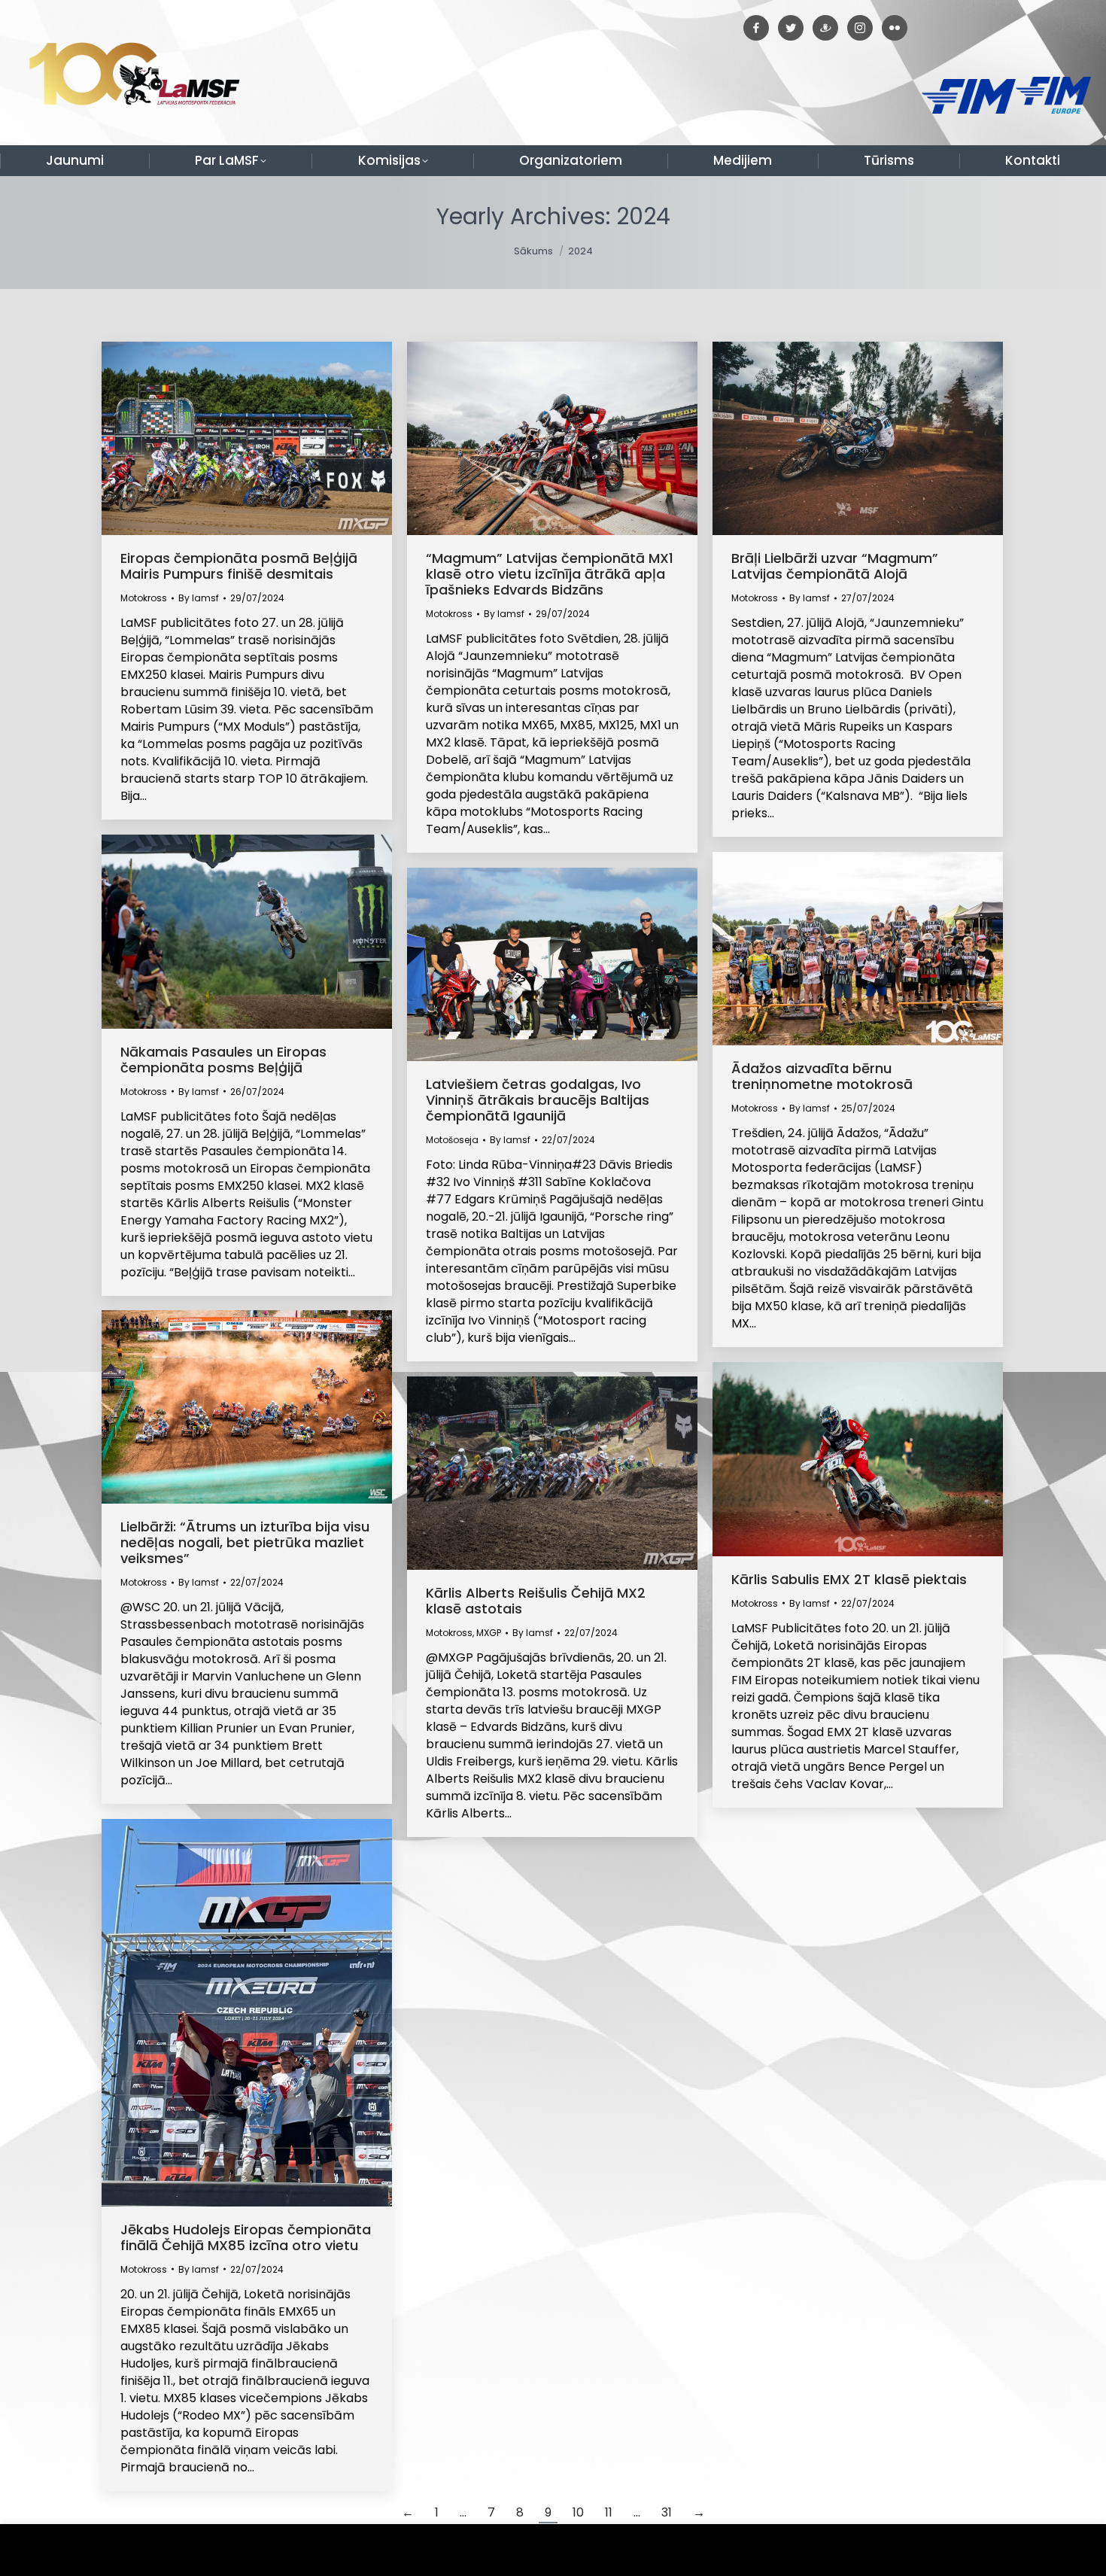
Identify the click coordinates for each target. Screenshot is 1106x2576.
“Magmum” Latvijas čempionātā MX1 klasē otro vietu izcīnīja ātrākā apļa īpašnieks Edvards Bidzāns (550, 574)
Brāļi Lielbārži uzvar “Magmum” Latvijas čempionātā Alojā (835, 566)
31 (667, 2512)
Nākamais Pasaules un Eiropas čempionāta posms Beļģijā (223, 1060)
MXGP (489, 1633)
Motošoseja (452, 1140)
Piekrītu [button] (1060, 2550)
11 (609, 2512)
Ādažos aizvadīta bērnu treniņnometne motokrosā (822, 1076)
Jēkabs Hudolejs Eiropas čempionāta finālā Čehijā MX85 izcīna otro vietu (246, 2237)
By (199, 598)
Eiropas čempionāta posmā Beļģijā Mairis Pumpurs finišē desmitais (239, 566)
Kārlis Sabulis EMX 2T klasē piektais (849, 1579)
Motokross (144, 598)
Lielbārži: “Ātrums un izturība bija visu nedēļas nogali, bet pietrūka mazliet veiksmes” (245, 1542)
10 (578, 2512)
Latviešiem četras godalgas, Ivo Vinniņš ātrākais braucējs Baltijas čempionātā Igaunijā (538, 1100)
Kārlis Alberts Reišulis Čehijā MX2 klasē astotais (536, 1601)
